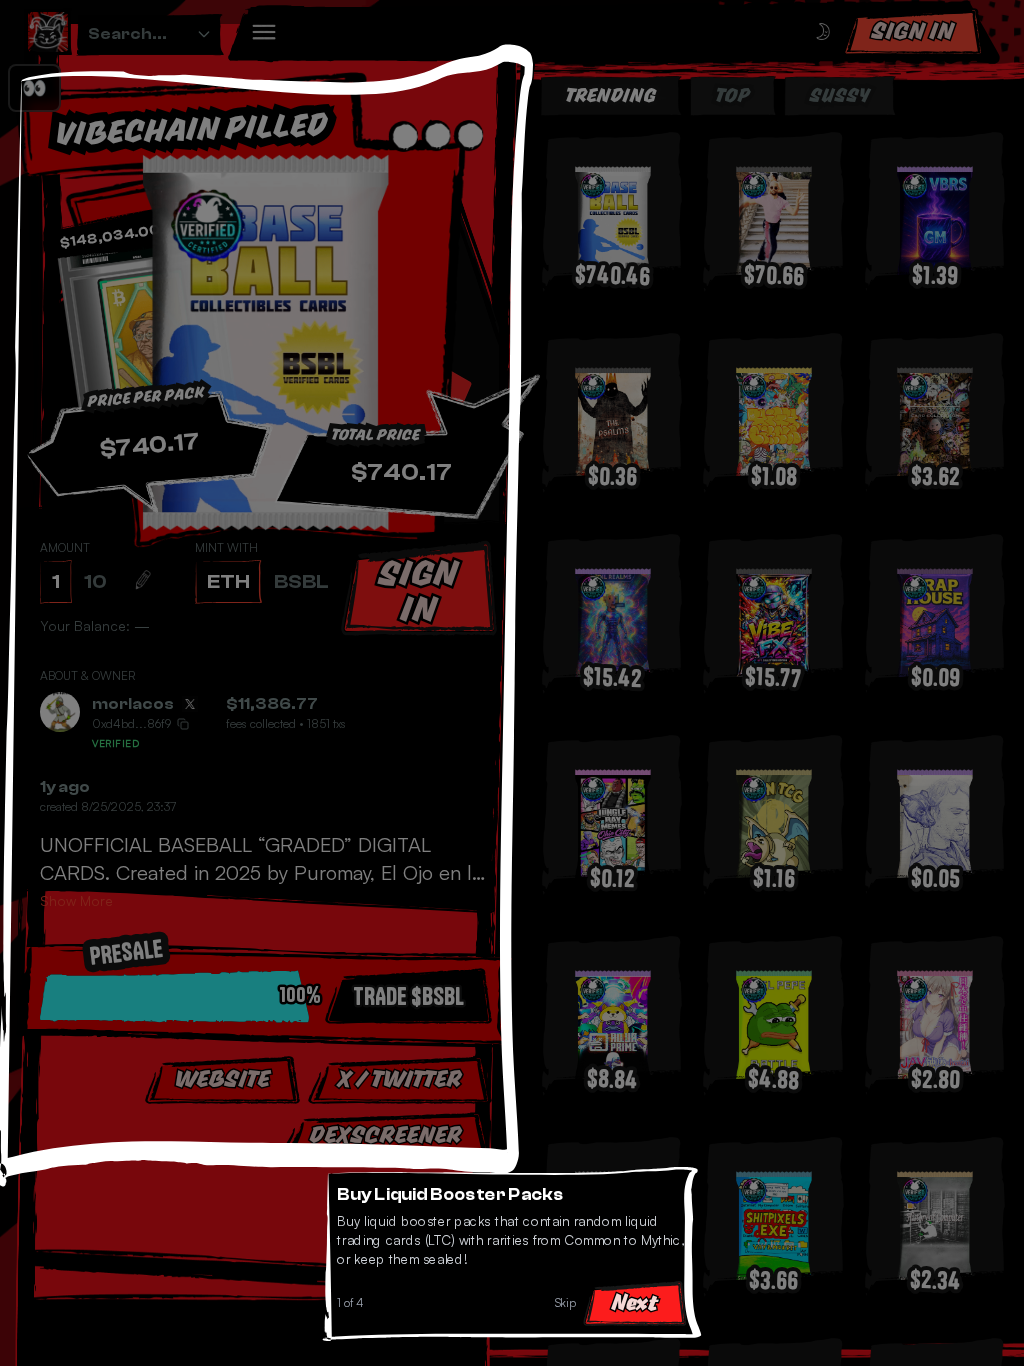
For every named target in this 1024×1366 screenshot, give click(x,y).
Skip (568, 1305)
